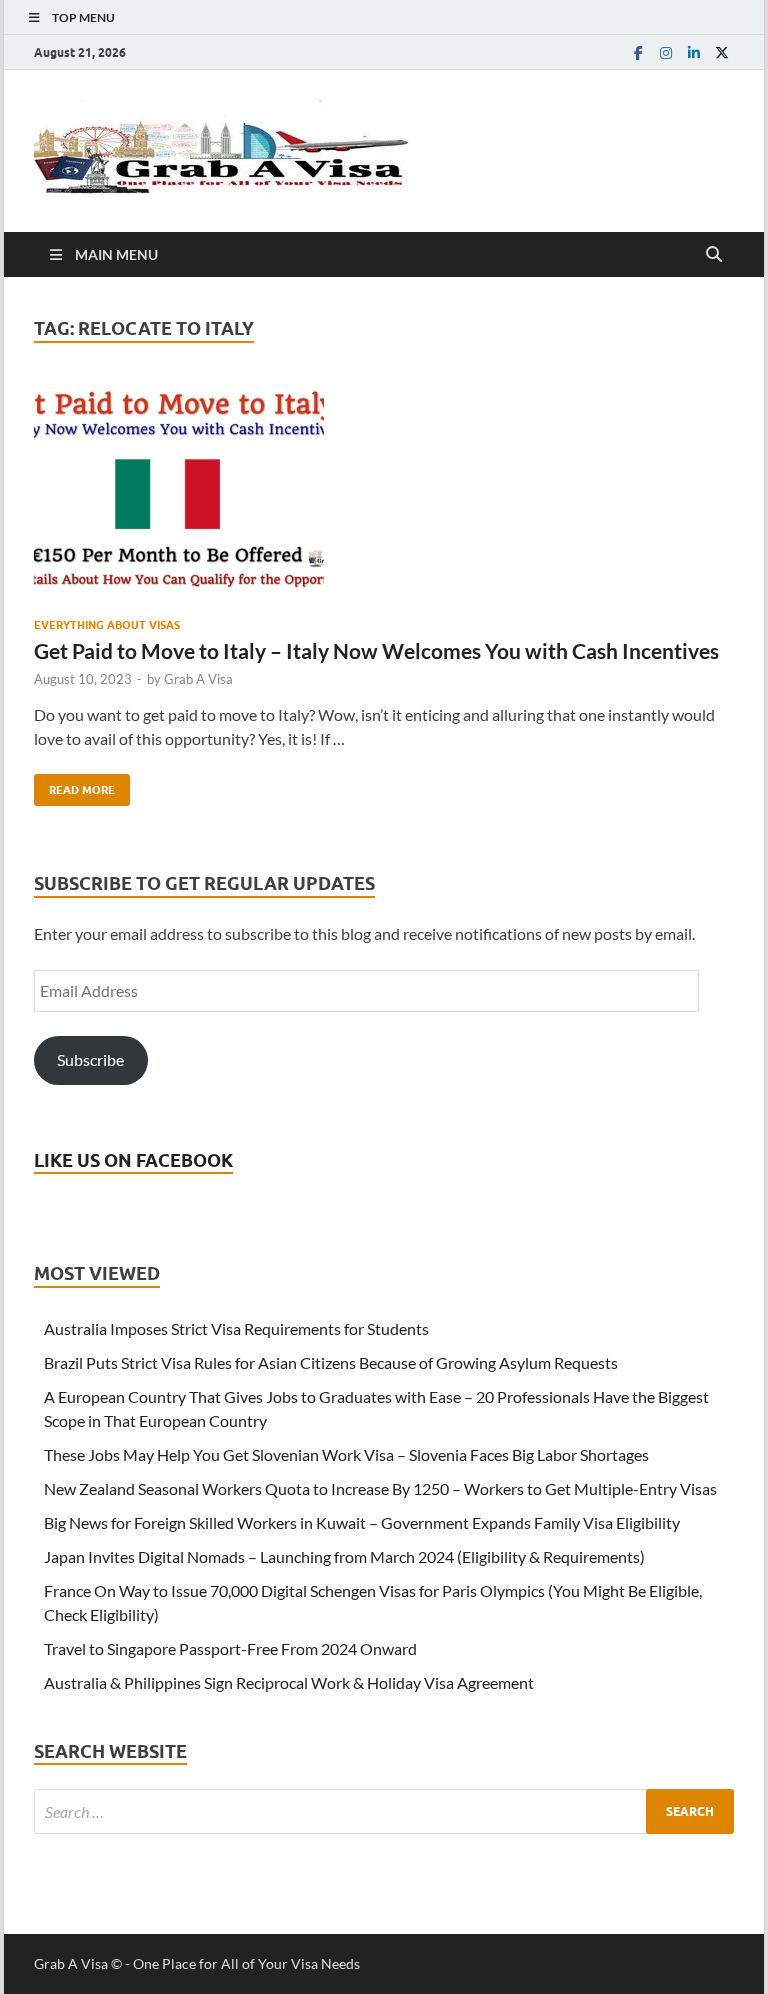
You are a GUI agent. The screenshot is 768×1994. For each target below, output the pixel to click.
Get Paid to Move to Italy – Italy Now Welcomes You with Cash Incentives (376, 650)
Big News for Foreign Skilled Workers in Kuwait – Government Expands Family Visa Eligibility (362, 1522)
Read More (74, 785)
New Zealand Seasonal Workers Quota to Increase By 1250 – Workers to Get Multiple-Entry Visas (380, 1488)
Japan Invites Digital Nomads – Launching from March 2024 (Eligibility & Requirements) (344, 1556)
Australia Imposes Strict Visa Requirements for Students (236, 1328)
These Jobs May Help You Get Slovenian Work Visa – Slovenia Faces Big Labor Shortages (346, 1454)
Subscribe (90, 1059)
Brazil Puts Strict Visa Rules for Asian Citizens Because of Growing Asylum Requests (331, 1362)
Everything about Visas (107, 625)
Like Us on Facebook (133, 1160)
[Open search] (714, 255)
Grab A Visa (198, 679)
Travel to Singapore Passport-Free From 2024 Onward (230, 1648)
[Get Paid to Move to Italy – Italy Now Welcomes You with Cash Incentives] (384, 492)
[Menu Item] (638, 52)
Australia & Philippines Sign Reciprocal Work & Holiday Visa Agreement (289, 1682)
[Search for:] (384, 1811)
